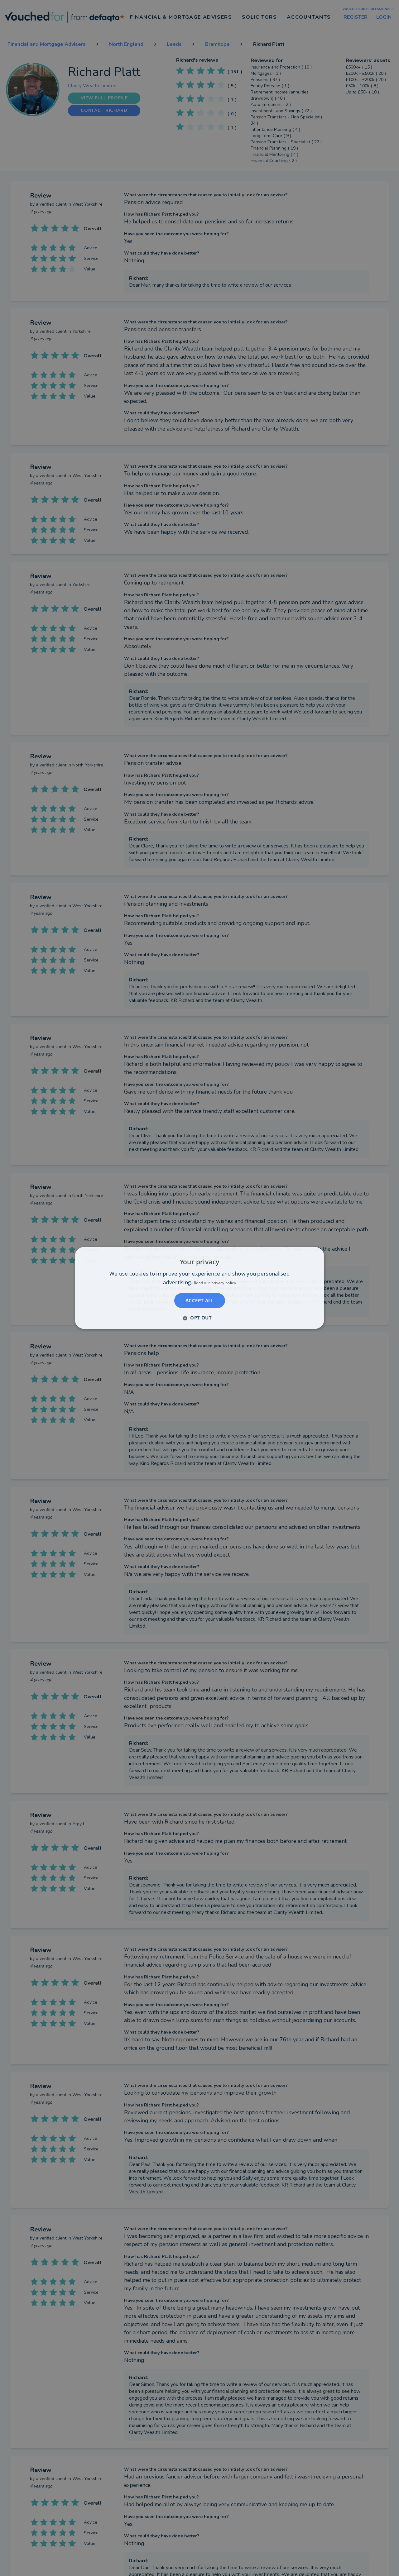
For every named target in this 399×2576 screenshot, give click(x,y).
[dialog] (199, 1288)
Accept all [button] (199, 1301)
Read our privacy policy (215, 1283)
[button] (199, 1318)
